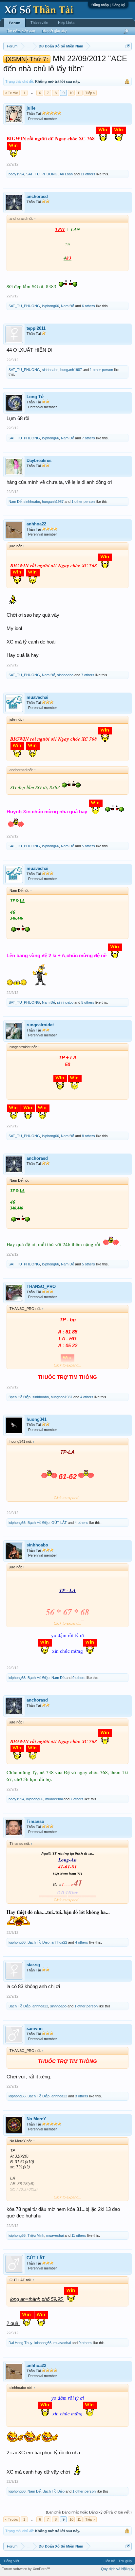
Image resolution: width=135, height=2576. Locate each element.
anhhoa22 (36, 524)
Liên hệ (109, 2561)
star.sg (33, 1965)
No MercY (36, 2119)
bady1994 (16, 174)
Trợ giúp (125, 2561)
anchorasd (37, 196)
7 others (88, 438)
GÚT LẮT (59, 1523)
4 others (87, 1397)
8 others (88, 1136)
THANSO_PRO (41, 1287)
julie (31, 108)
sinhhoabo (50, 370)
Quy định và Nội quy (117, 2569)
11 (79, 93)
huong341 (37, 1419)
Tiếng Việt (11, 2561)
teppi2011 (36, 328)
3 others (82, 2096)
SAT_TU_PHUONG (42, 174)
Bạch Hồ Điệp (19, 1397)
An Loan (66, 174)
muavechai (38, 697)
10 (71, 93)
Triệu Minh (36, 2235)
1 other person (101, 370)
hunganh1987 (71, 370)
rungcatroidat (40, 1025)
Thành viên (39, 23)
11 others (88, 174)
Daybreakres (39, 460)
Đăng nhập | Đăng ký (108, 5)
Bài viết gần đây (54, 31)
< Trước (11, 93)
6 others (88, 306)
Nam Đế (67, 306)
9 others (79, 1678)
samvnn (35, 2029)
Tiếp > (90, 93)
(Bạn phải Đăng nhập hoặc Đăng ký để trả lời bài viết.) (89, 2512)
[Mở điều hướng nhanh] (128, 46)
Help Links (66, 23)
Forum (15, 23)
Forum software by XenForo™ (26, 2569)
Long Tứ (35, 397)
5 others (88, 846)
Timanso (35, 1821)
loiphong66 (50, 306)
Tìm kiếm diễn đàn (20, 31)
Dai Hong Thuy (20, 2343)
